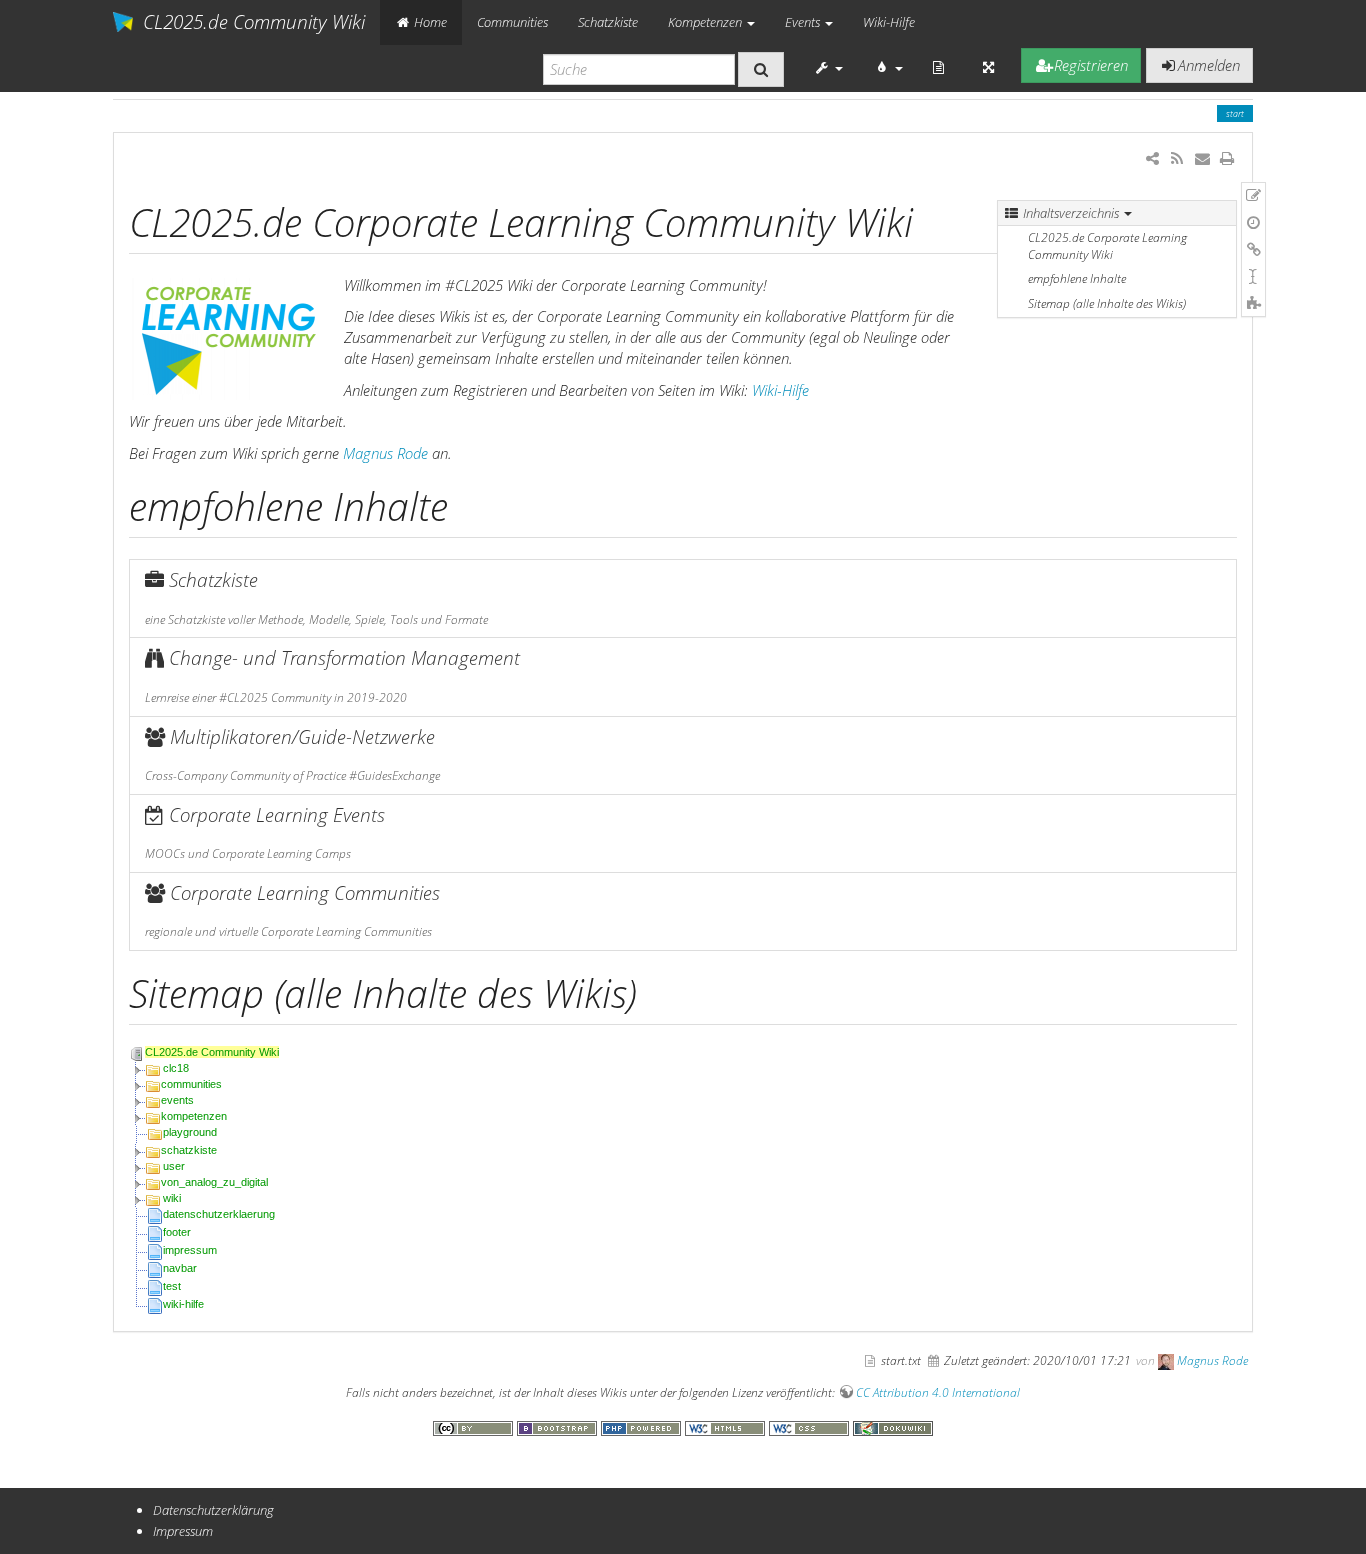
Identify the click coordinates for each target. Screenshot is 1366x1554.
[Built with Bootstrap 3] (559, 1427)
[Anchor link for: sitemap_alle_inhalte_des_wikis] (656, 990)
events (177, 1100)
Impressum (183, 1531)
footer (177, 1232)
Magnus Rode (385, 453)
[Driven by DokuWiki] (893, 1427)
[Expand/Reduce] (988, 67)
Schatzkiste (608, 22)
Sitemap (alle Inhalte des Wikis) (1107, 303)
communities (191, 1084)
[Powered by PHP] (643, 1427)
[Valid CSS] (811, 1427)
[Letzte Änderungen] (1176, 158)
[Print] (1227, 158)
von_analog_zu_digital (214, 1182)
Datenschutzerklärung (213, 1510)
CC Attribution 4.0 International (938, 1392)
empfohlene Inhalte (1077, 278)
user (174, 1166)
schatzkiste (189, 1150)
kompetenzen (194, 1116)
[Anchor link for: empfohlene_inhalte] (467, 503)
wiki (172, 1198)
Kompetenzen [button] (706, 22)
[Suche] (760, 69)
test (172, 1286)
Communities (512, 22)
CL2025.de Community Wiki (212, 1052)
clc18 (176, 1068)
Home (429, 22)
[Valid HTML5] (727, 1427)
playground (190, 1132)
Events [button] (804, 22)
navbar (180, 1268)
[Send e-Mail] (1201, 158)
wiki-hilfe (183, 1304)
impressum (190, 1250)
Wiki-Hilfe (889, 22)
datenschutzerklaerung (219, 1214)
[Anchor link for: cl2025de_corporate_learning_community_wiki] (932, 219)
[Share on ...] (1152, 158)
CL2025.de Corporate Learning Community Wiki (1107, 246)
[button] (829, 67)
